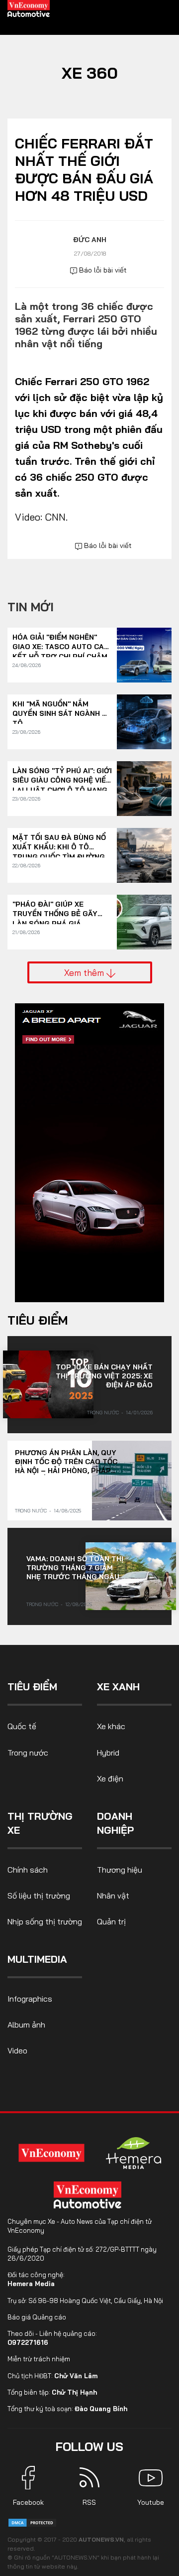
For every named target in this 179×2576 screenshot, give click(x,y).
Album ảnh (26, 2025)
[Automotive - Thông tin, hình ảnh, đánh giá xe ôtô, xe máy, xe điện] (29, 8)
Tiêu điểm (38, 1320)
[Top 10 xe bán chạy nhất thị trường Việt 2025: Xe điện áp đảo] (48, 1384)
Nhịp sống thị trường (45, 1921)
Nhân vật (113, 1896)
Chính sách (28, 1870)
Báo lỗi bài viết (102, 270)
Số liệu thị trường (39, 1896)
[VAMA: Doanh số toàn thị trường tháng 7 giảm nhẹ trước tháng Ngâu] (131, 1576)
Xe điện (110, 1778)
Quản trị (111, 1921)
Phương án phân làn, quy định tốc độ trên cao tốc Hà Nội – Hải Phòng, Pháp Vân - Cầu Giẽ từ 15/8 (66, 1462)
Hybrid (108, 1753)
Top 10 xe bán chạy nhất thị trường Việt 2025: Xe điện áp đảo (104, 1376)
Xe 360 (90, 73)
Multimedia (37, 1959)
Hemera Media (31, 2284)
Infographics (30, 1999)
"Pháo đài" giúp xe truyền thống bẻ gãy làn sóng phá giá (55, 909)
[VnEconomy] (52, 2153)
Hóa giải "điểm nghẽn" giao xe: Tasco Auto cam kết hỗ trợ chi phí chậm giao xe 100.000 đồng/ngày (61, 642)
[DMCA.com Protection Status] (32, 2522)
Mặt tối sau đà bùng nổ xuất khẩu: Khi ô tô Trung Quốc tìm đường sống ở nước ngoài (59, 843)
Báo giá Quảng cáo (37, 2317)
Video (17, 2050)
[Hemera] (134, 2153)
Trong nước (103, 1413)
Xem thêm (85, 972)
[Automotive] (89, 2195)
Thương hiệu (120, 1870)
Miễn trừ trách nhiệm (39, 2359)
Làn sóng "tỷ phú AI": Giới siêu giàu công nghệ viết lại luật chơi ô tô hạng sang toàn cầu (62, 776)
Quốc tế (22, 1726)
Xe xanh (118, 1687)
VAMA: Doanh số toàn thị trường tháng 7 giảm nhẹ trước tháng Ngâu (75, 1568)
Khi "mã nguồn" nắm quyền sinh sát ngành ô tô (60, 709)
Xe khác (111, 1726)
